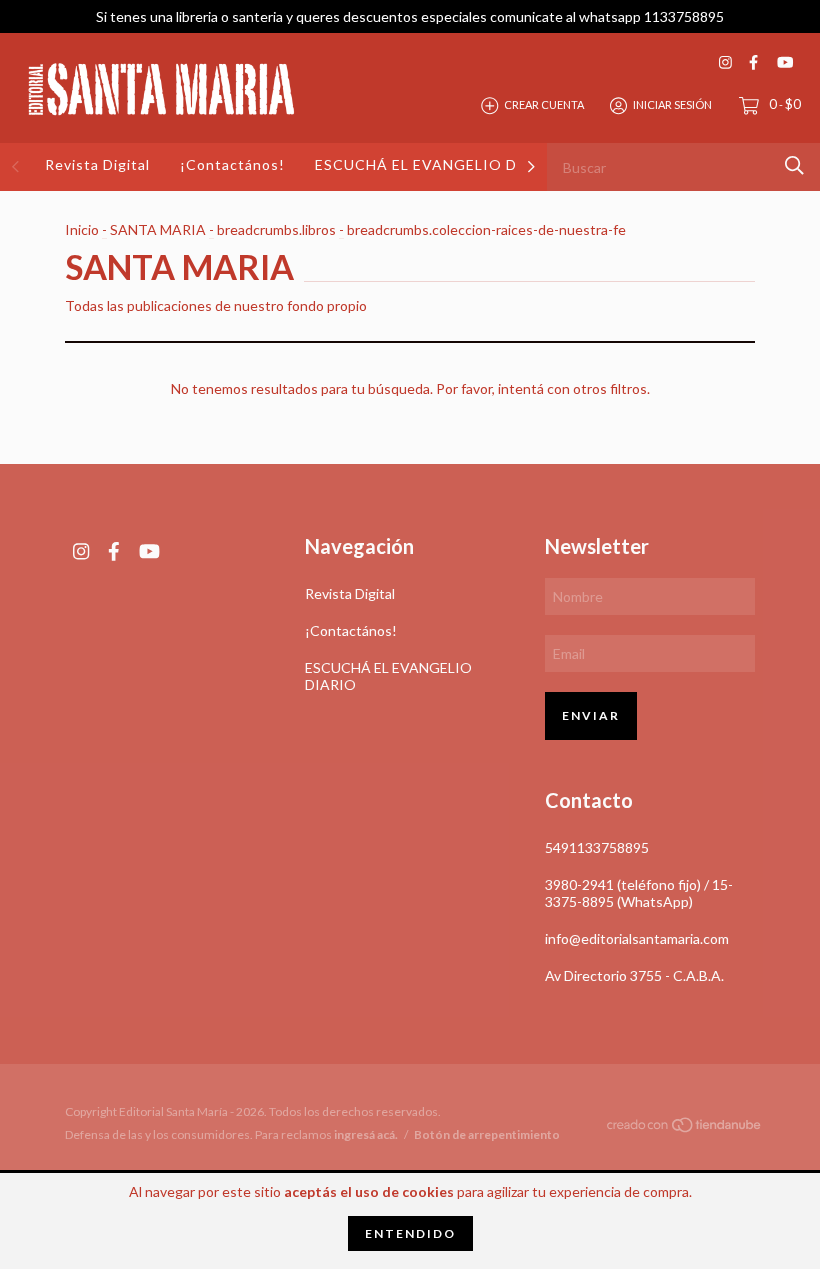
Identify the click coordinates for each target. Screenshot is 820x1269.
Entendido (410, 1233)
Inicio (82, 229)
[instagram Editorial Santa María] (725, 62)
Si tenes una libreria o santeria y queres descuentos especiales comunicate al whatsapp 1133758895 (410, 16)
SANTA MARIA (158, 229)
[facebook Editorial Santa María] (753, 62)
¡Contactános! (232, 164)
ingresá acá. (366, 1134)
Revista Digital (97, 164)
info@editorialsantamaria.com (637, 938)
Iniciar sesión (672, 104)
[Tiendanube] (685, 1128)
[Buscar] (794, 165)
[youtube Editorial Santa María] (785, 62)
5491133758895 (597, 847)
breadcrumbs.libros (276, 229)
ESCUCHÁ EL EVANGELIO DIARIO (439, 164)
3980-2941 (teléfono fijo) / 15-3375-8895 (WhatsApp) (639, 893)
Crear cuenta (544, 104)
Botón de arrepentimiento (487, 1134)
